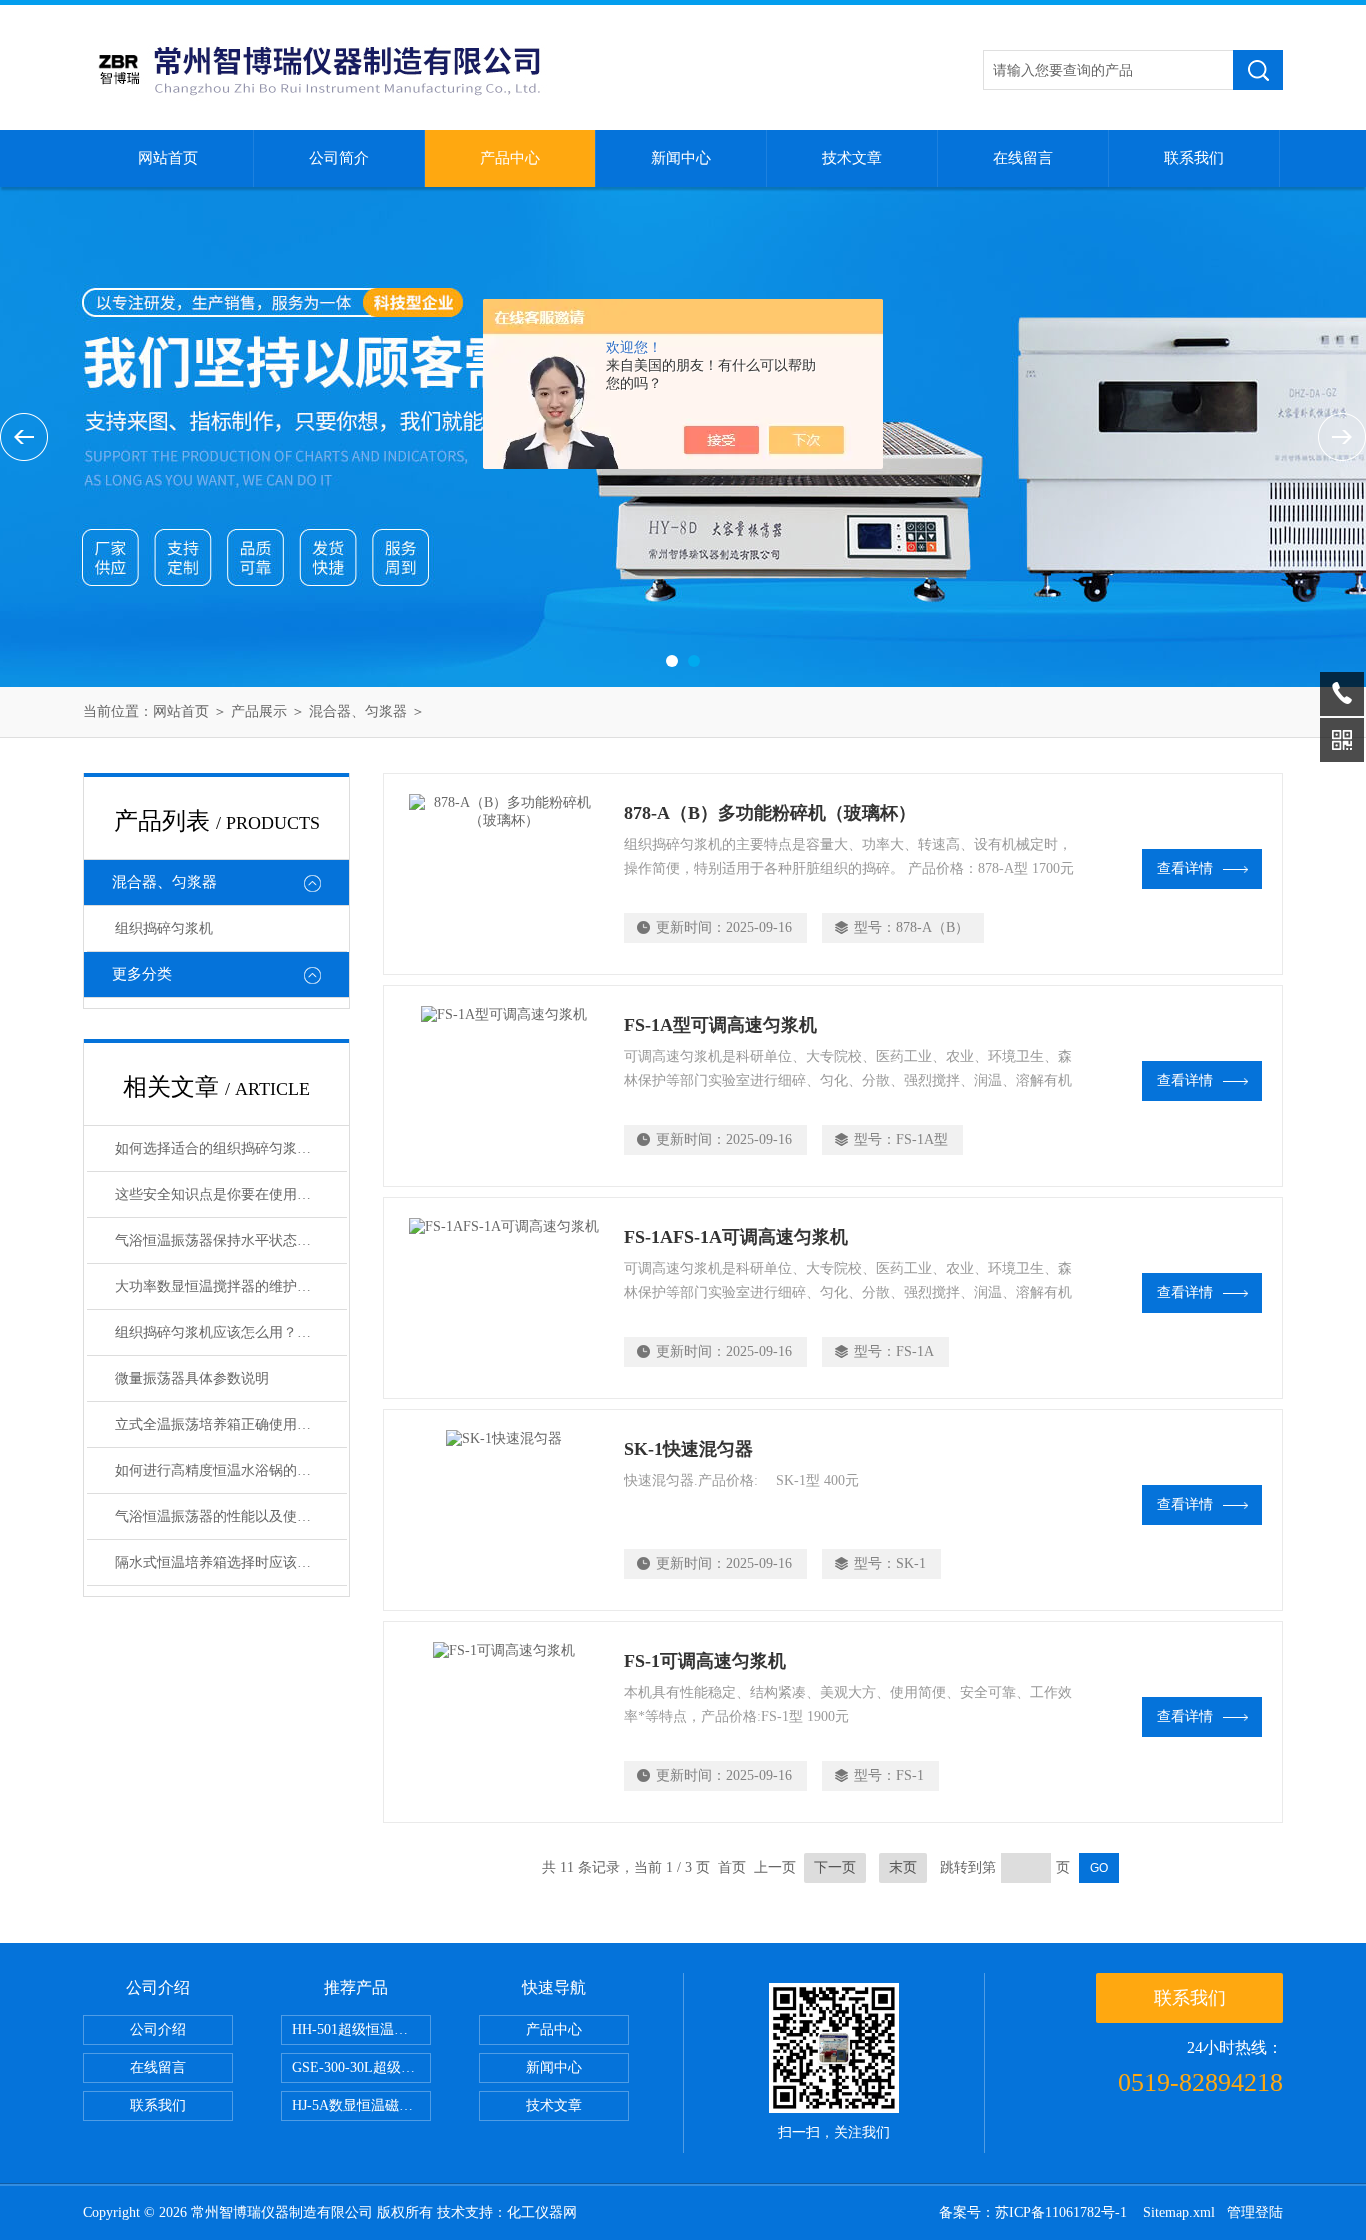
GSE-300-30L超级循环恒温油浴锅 (361, 2067)
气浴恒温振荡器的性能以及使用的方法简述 (231, 1516)
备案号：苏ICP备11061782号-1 (1035, 2212)
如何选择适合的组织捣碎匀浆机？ (220, 1148)
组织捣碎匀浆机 (164, 928)
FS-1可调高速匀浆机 (705, 1661)
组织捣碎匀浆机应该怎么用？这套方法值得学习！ (231, 1332)
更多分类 (142, 974)
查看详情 (1185, 868)
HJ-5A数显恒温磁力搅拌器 (361, 2105)
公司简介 (339, 158)
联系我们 (1194, 158)
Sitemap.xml (1179, 2212)
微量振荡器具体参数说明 (192, 1378)
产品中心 (510, 158)
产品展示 (259, 711)
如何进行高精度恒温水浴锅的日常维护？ (231, 1470)
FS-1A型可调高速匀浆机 (720, 1025)
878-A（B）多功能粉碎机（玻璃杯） (770, 813)
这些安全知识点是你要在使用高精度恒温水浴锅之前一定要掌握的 (231, 1194)
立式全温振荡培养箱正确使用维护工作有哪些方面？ (231, 1424)
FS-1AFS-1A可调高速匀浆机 (736, 1237)
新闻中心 (681, 158)
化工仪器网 (542, 2212)
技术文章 (852, 158)
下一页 (835, 1867)
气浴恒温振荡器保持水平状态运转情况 (231, 1240)
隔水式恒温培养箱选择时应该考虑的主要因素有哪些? (231, 1562)
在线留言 (1023, 158)
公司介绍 (158, 2029)
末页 (903, 1867)
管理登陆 (1255, 2212)
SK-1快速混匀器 (688, 1449)
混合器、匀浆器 (358, 711)
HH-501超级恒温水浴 (357, 2029)
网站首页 (168, 158)
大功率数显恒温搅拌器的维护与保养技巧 (231, 1286)
